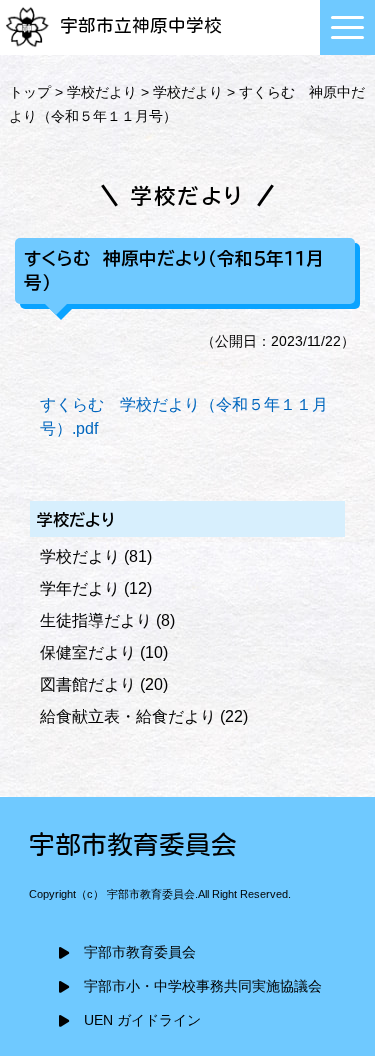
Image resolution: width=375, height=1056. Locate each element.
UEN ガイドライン (142, 1020)
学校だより (102, 92)
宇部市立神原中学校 (141, 25)
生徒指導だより (96, 620)
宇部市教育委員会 (140, 952)
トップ (30, 92)
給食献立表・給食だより (128, 716)
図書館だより (88, 684)
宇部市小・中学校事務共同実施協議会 (203, 986)
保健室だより (88, 652)
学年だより (80, 588)
